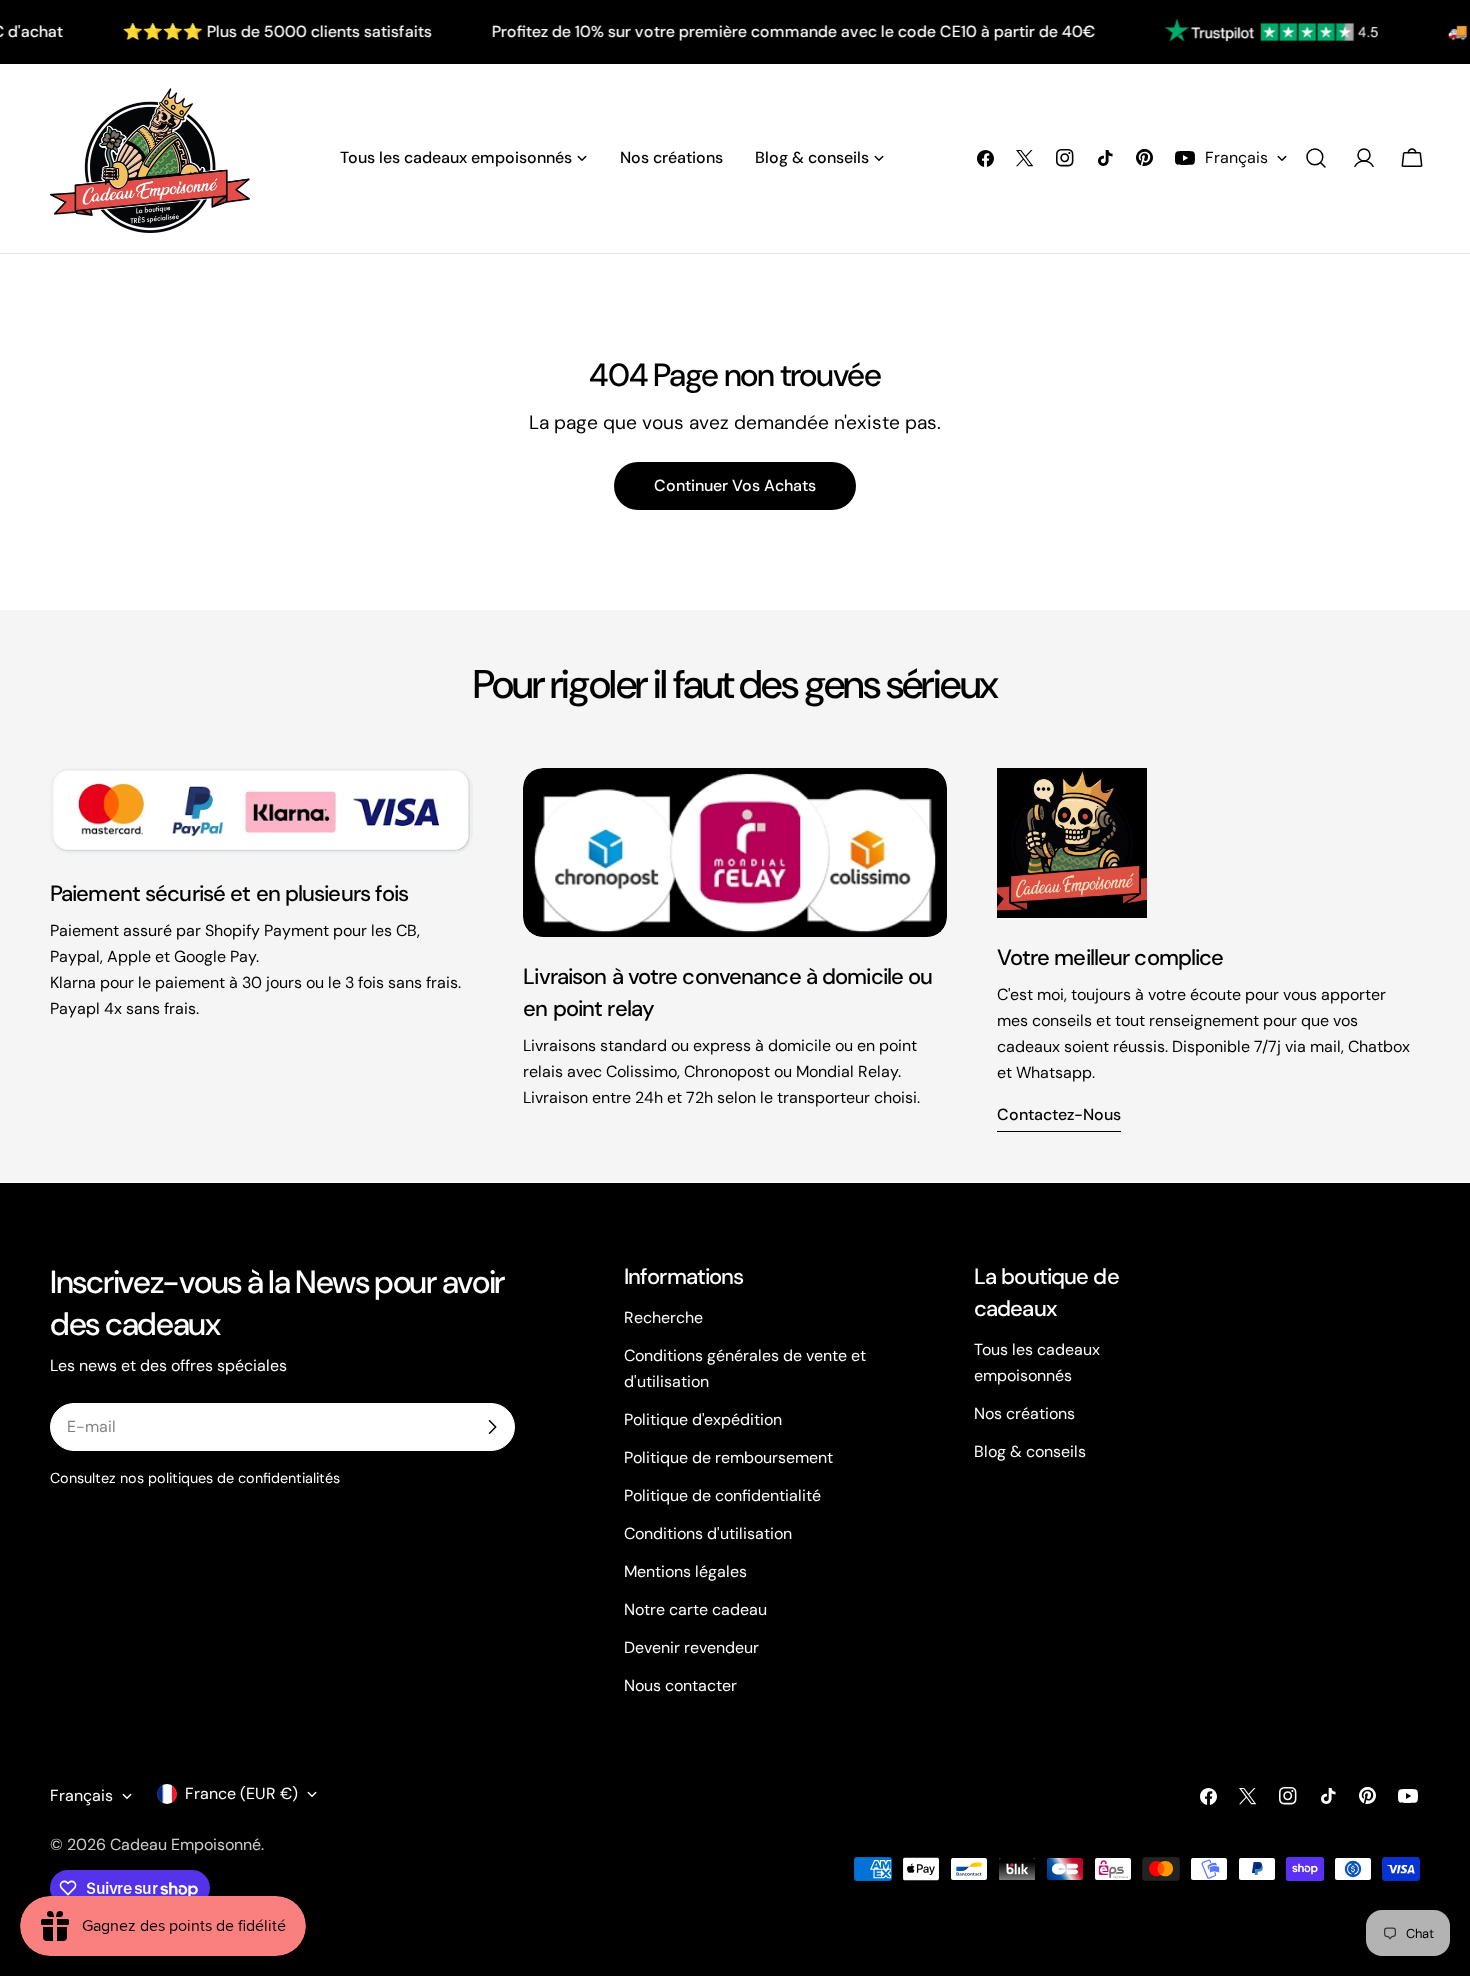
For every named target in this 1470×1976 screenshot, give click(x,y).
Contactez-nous (1059, 1114)
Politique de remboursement (728, 1457)
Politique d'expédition (703, 1419)
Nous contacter (680, 1685)
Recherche (663, 1317)
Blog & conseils (1030, 1451)
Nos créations (1024, 1413)
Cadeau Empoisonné (185, 1844)
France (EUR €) (241, 1793)
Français (1236, 157)
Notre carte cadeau (695, 1609)
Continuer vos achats (735, 485)
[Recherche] (1316, 158)
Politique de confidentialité (722, 1495)
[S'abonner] (492, 1427)
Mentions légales (685, 1571)
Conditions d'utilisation (708, 1533)
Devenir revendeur (691, 1647)
